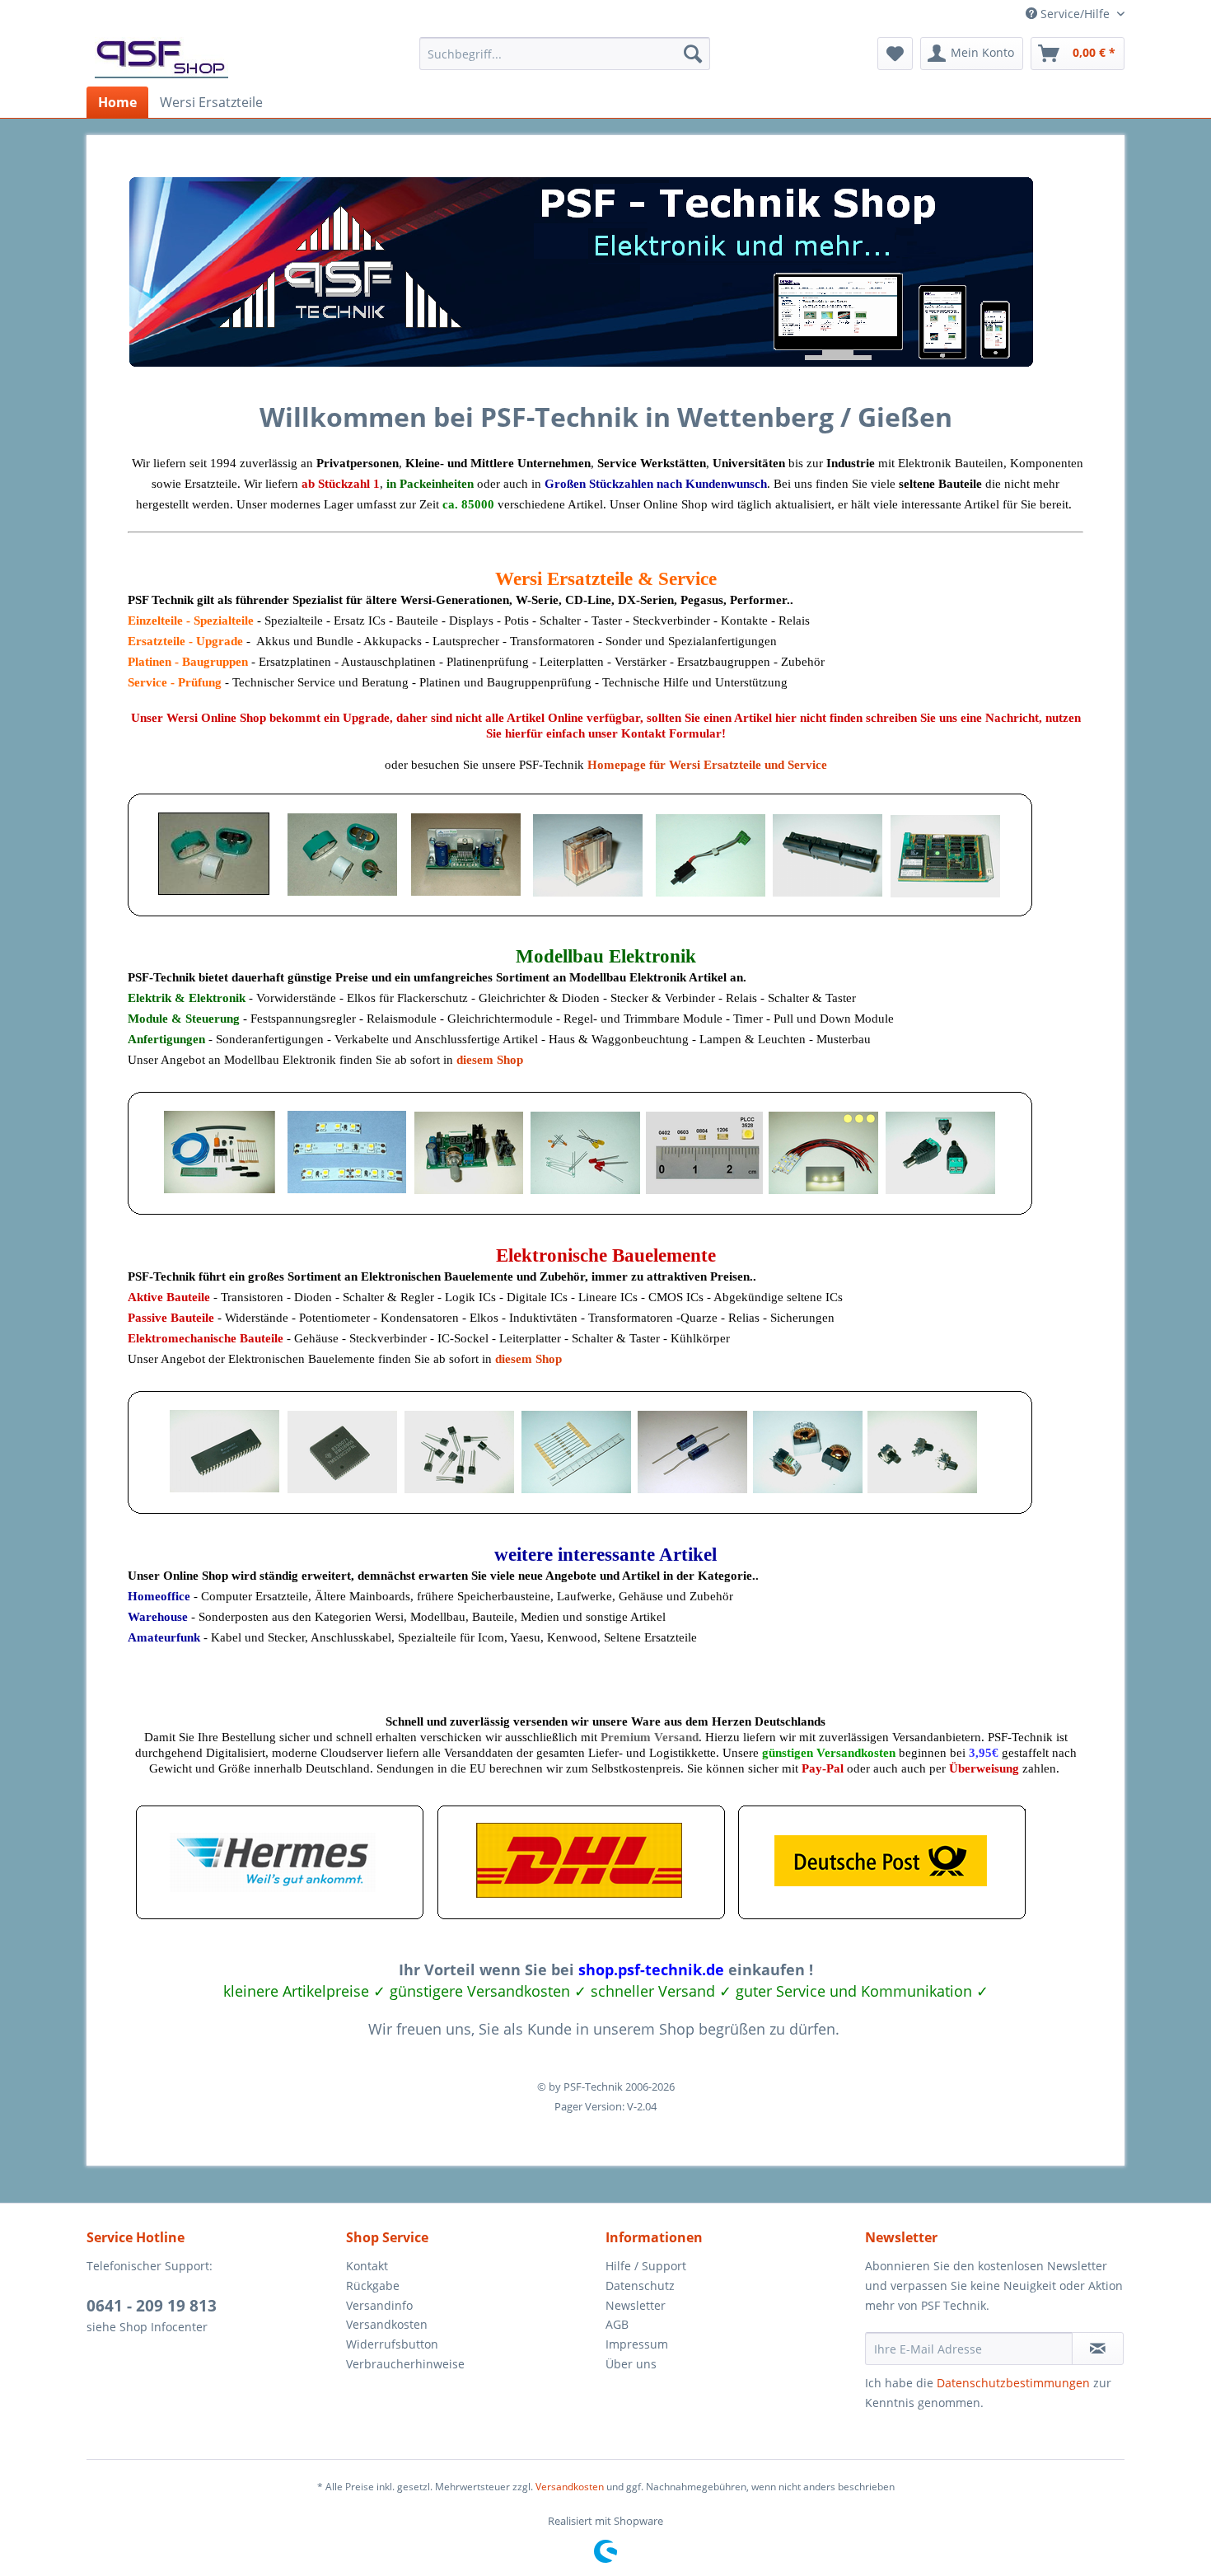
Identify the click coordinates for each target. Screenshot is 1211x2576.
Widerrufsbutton (392, 2344)
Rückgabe (373, 2286)
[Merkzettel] (895, 54)
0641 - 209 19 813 (152, 2306)
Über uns (631, 2364)
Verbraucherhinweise (405, 2364)
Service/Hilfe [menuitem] (1075, 14)
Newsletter (636, 2305)
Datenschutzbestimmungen (1013, 2383)
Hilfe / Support (646, 2266)
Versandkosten (387, 2324)
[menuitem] (565, 54)
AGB (617, 2324)
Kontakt (367, 2266)
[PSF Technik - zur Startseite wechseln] (161, 58)
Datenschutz (640, 2286)
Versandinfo (379, 2305)
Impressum (637, 2344)
